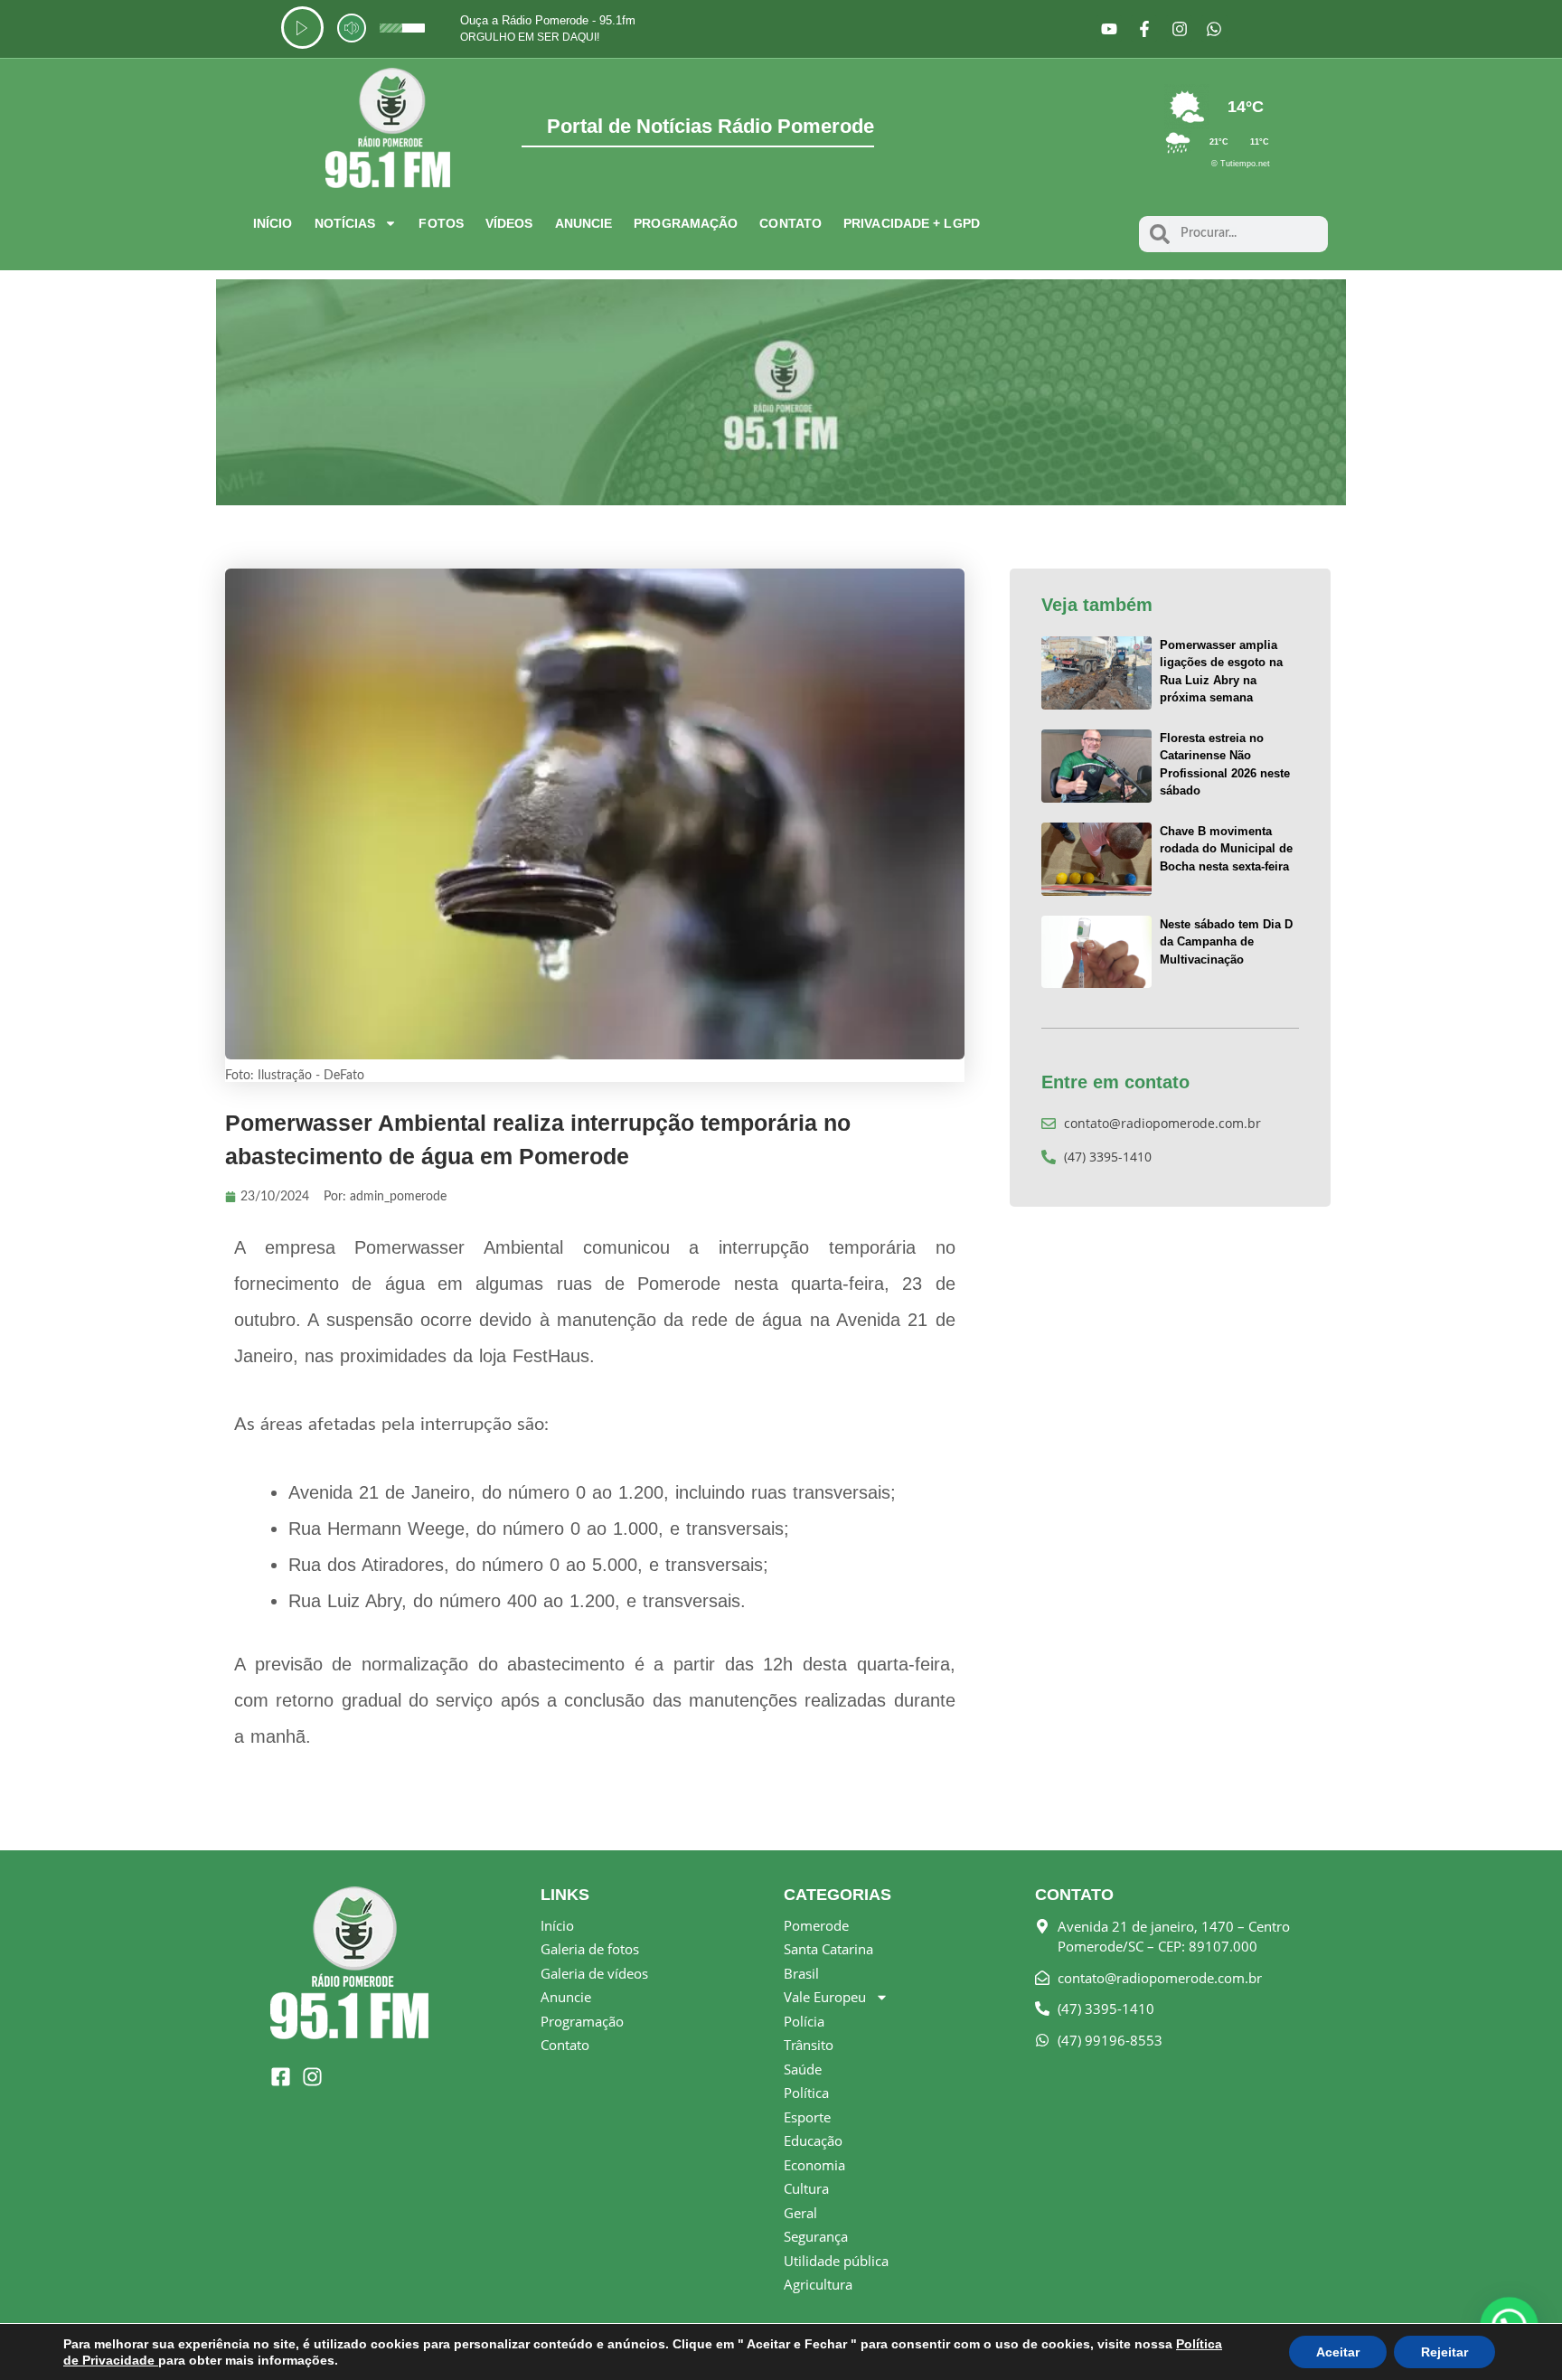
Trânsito (809, 2045)
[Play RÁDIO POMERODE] (302, 28)
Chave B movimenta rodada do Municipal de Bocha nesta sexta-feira (1226, 849)
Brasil (801, 1973)
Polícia (804, 2021)
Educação (813, 2140)
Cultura (806, 2188)
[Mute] (352, 28)
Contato (790, 223)
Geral (800, 2213)
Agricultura (818, 2284)
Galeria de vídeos (594, 1973)
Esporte (807, 2117)
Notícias (345, 223)
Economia (814, 2165)
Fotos (441, 223)
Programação (686, 223)
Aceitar (1338, 2352)
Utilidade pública (836, 2261)
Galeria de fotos (590, 1949)
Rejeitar (1444, 2352)
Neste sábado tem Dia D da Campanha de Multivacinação (1226, 942)
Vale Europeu (825, 1997)
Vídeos (509, 223)
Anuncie (584, 223)
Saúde (803, 2069)
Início (273, 223)
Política (806, 2093)
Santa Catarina (828, 1949)
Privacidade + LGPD (912, 223)
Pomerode (816, 1925)
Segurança (816, 2236)
